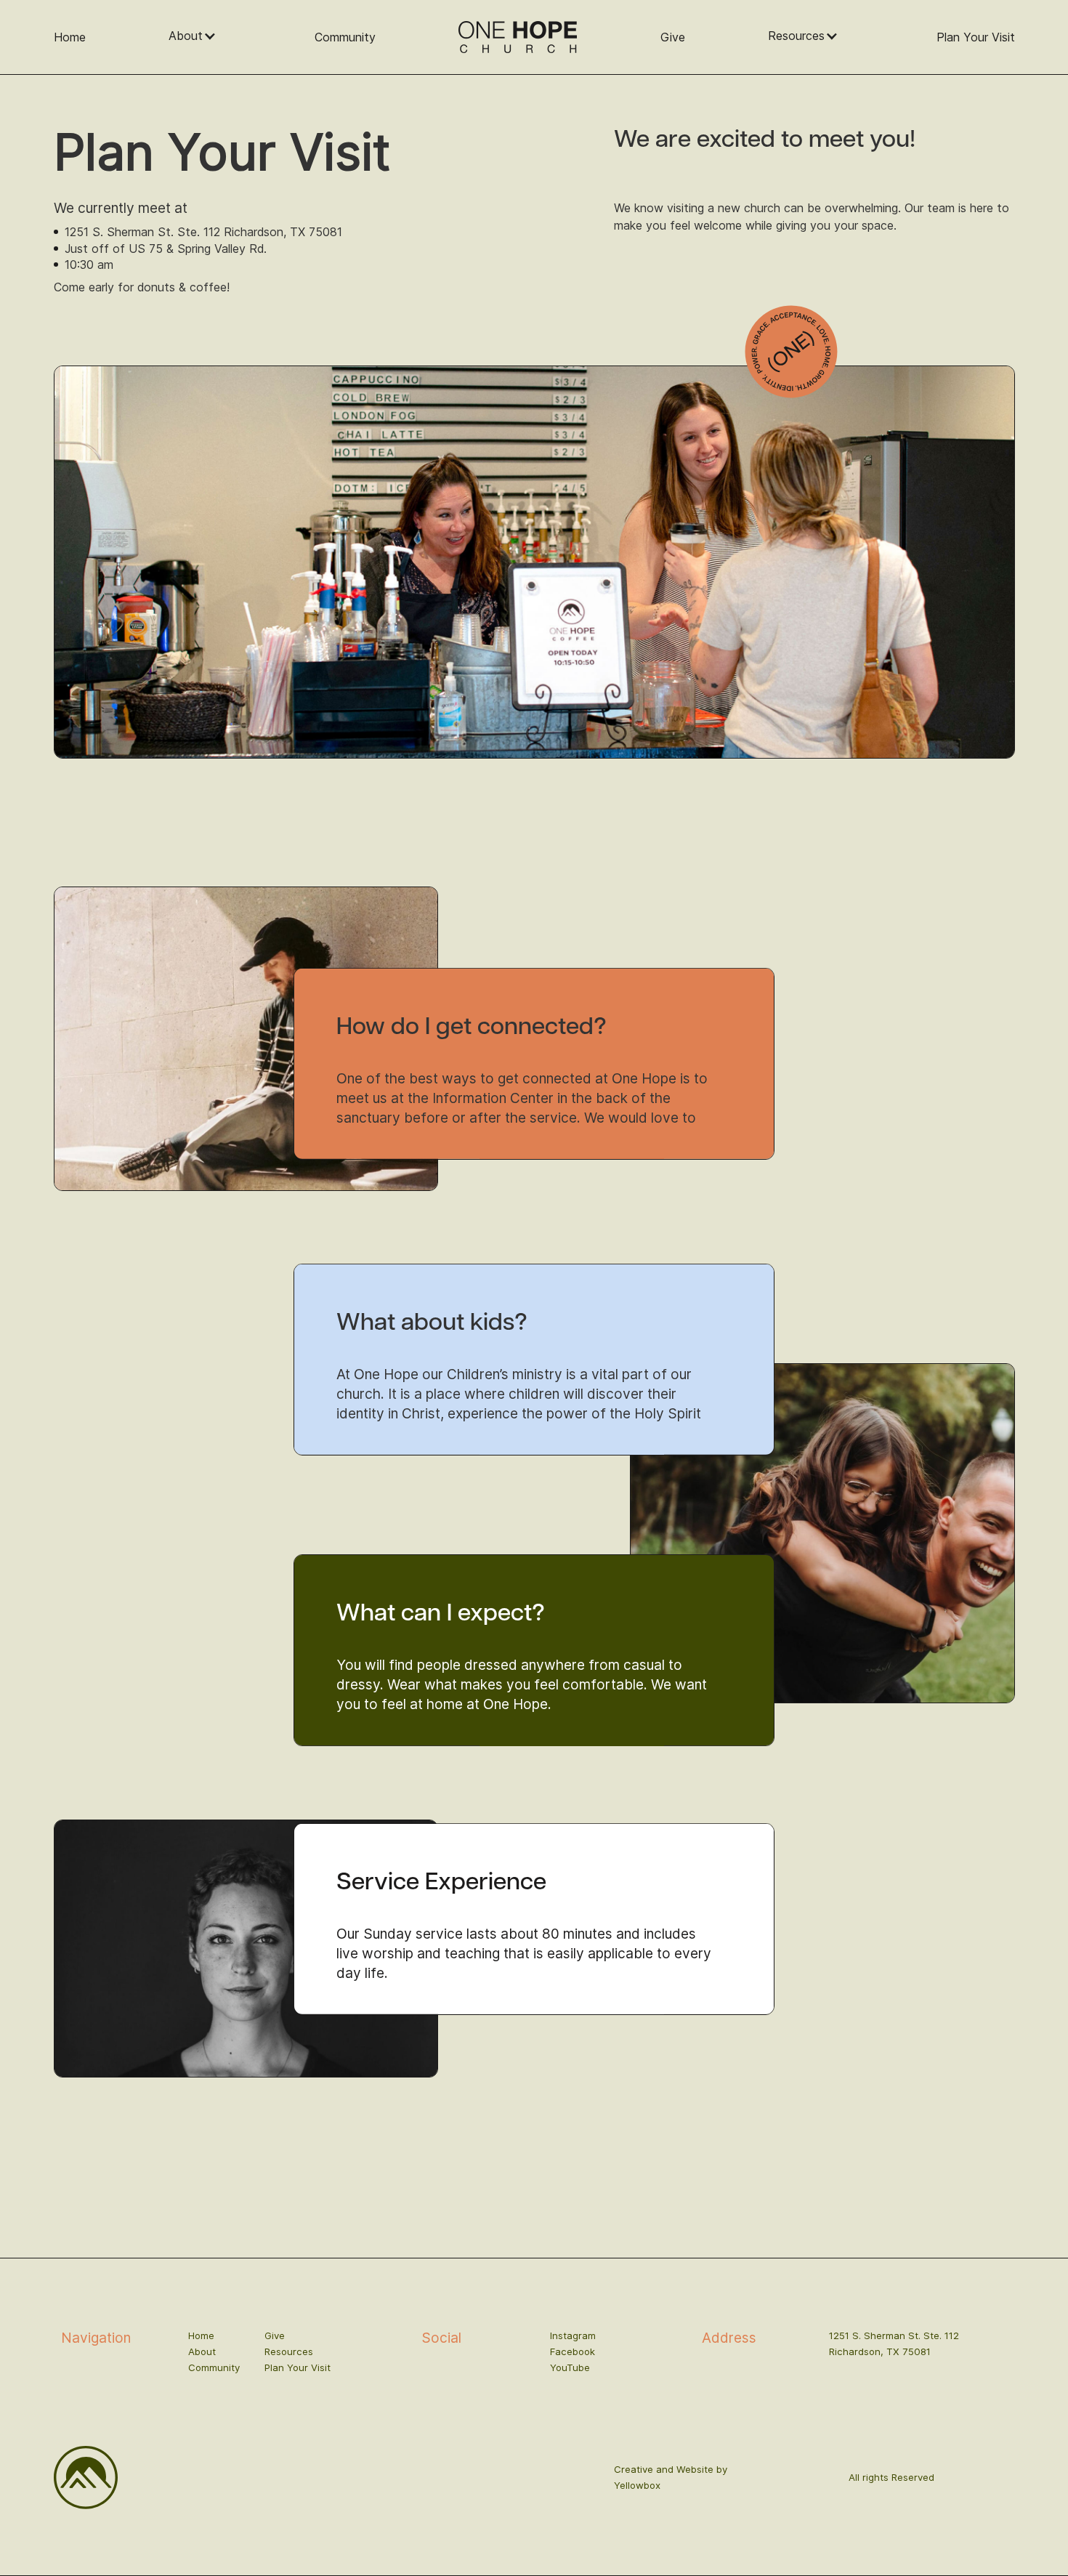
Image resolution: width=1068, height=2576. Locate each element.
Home (70, 37)
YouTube (570, 2367)
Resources (289, 2351)
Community (345, 37)
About (202, 2351)
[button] (200, 36)
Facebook (573, 2351)
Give (673, 37)
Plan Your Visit (976, 37)
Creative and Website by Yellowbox (671, 2477)
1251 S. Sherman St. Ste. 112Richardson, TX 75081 (894, 2343)
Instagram (573, 2335)
